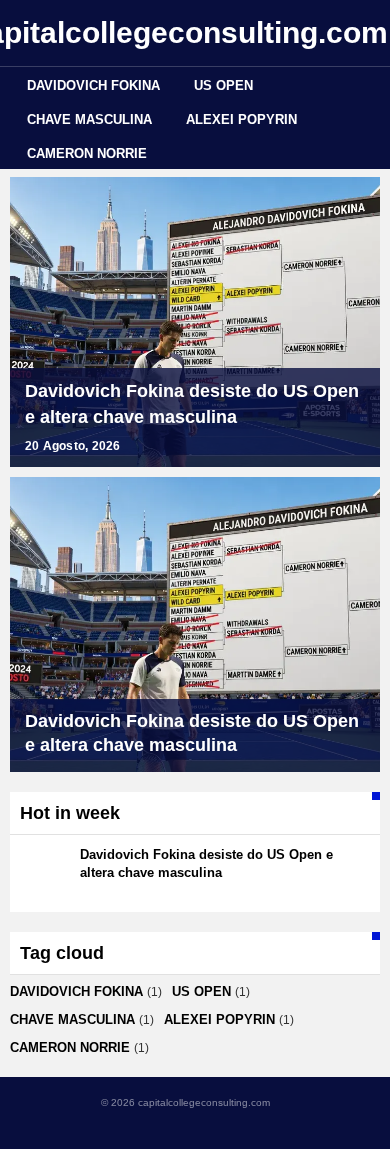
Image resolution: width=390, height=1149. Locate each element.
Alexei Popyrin (241, 119)
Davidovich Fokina (93, 85)
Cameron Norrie (87, 153)
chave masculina (89, 119)
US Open (223, 85)
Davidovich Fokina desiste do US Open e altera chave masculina (192, 404)
